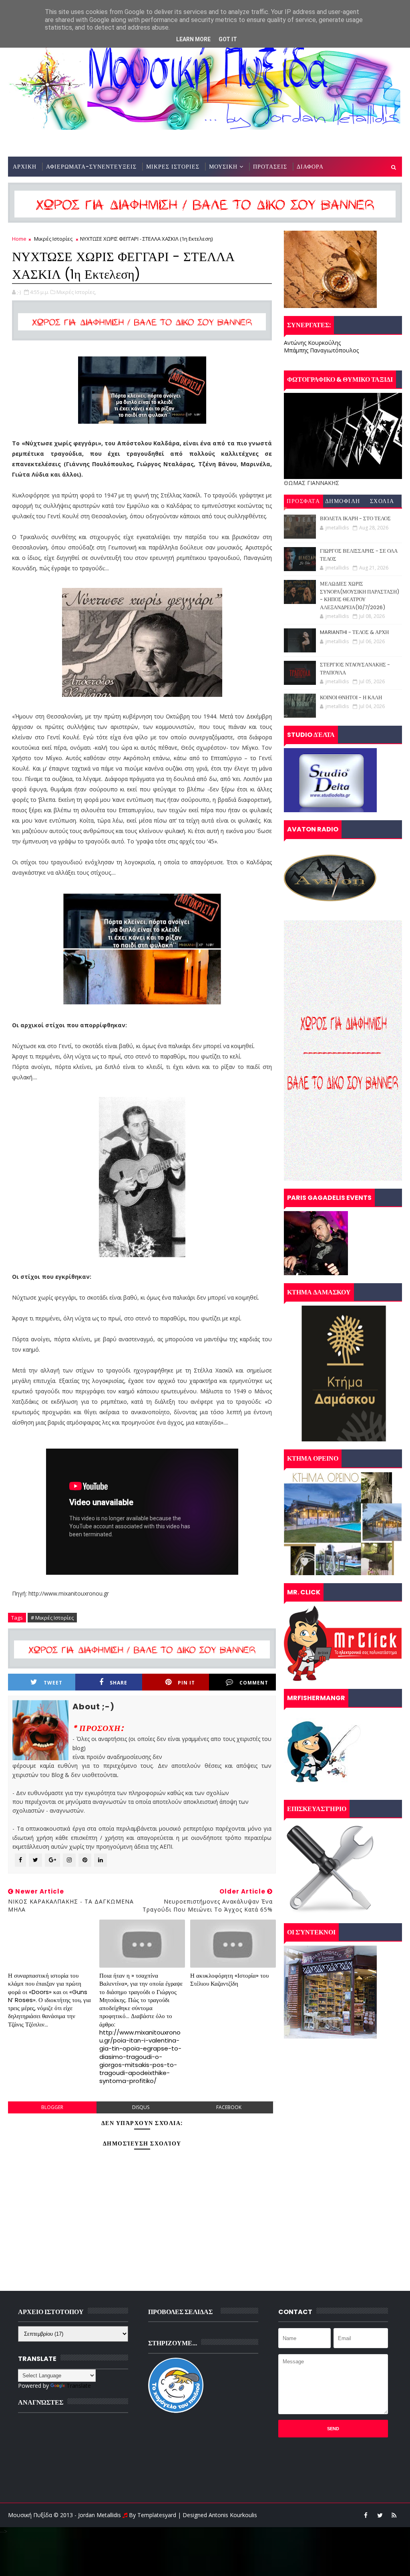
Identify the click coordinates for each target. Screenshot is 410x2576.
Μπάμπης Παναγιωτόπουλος (321, 350)
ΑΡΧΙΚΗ (25, 167)
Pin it (186, 1683)
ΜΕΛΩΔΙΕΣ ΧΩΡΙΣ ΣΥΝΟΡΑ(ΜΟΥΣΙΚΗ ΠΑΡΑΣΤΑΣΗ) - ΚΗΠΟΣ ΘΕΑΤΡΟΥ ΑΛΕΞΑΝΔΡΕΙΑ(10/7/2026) (360, 596)
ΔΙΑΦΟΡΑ (310, 167)
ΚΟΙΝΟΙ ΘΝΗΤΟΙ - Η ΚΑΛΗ (351, 697)
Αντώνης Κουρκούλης (312, 343)
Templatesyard (157, 2515)
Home (19, 239)
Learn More (193, 39)
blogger (52, 2107)
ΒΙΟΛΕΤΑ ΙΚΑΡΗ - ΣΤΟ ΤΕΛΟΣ (355, 518)
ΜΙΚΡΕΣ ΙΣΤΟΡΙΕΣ (173, 167)
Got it (228, 39)
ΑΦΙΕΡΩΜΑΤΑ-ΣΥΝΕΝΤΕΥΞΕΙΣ (91, 167)
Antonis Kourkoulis (233, 2515)
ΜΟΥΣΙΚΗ (223, 167)
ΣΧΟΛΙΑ (382, 501)
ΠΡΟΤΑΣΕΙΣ (270, 167)
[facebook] (366, 2515)
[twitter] (380, 2515)
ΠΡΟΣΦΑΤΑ (303, 501)
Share (119, 1683)
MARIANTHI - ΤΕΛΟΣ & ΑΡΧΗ (354, 632)
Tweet (53, 1683)
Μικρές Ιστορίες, (76, 292)
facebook (229, 2107)
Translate (79, 2386)
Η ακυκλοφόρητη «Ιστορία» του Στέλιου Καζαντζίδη (229, 1979)
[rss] (394, 2515)
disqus (141, 2107)
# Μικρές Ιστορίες (52, 1618)
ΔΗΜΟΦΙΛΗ (343, 501)
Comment (254, 1683)
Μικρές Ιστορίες (53, 239)
